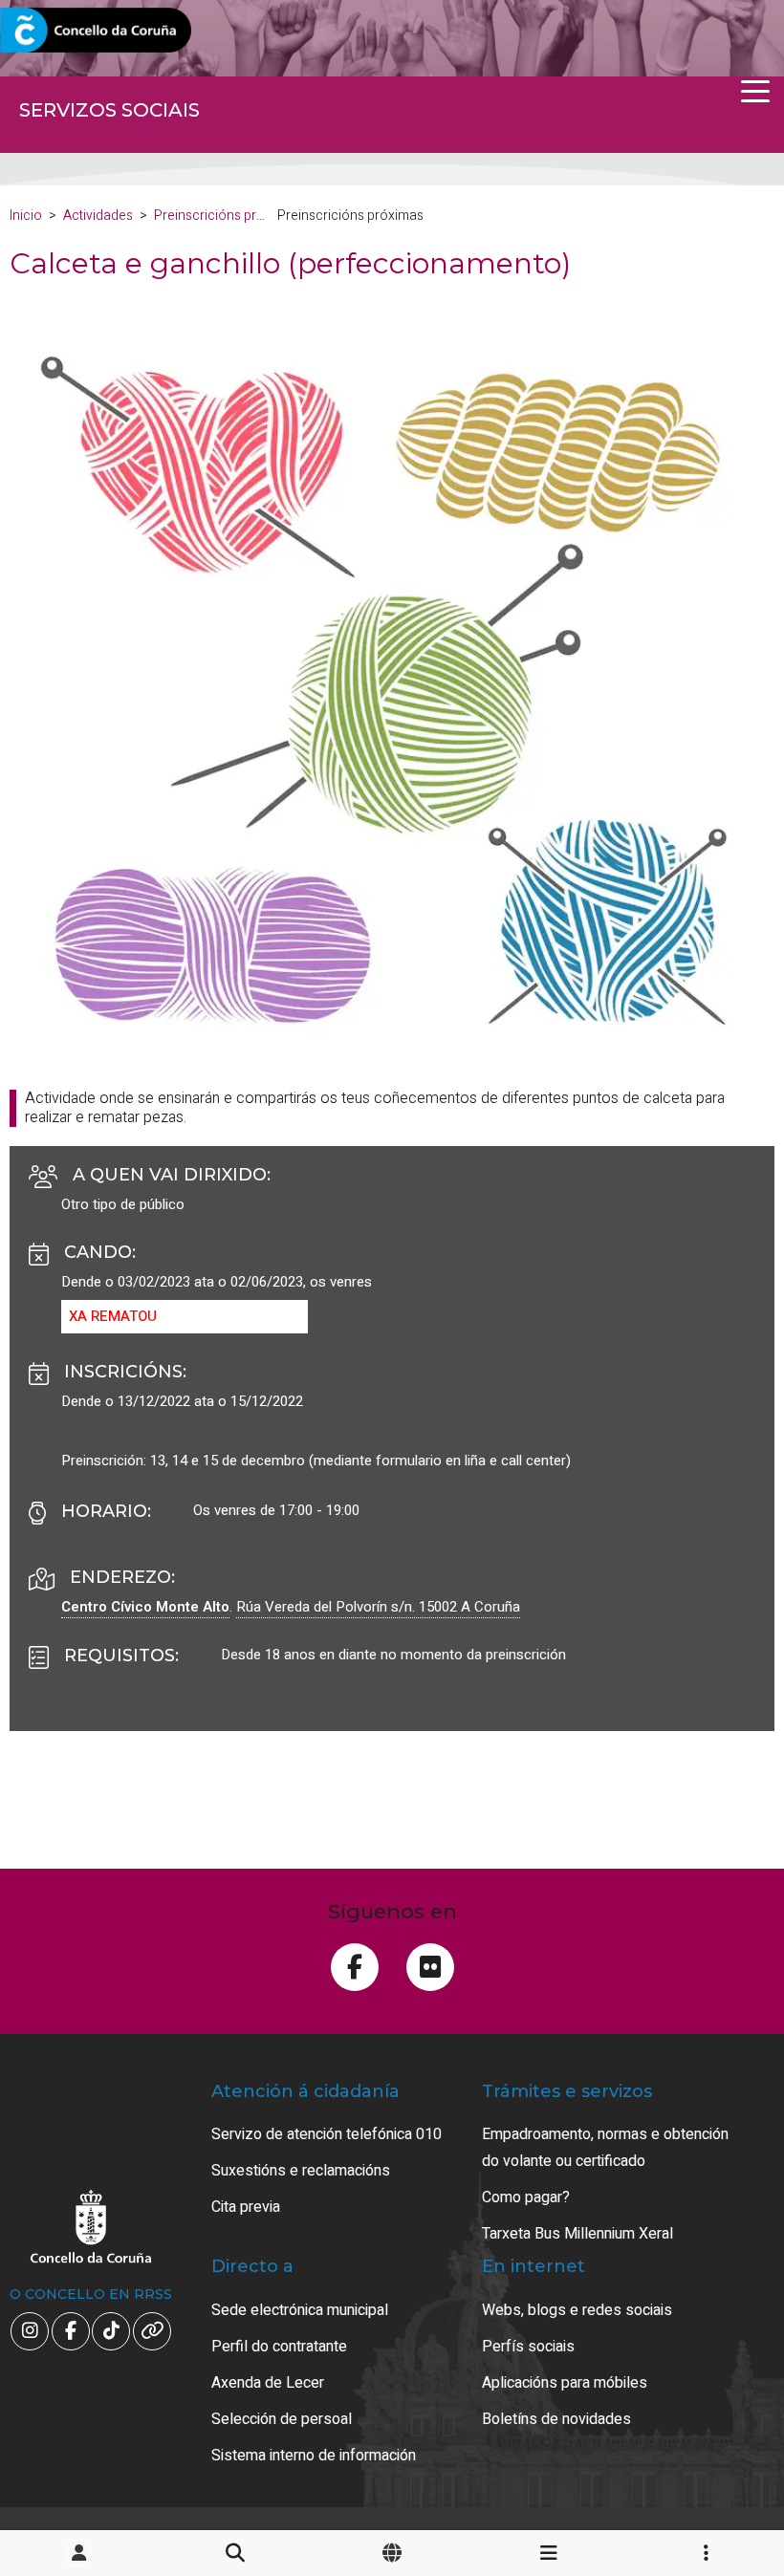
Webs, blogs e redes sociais (577, 2310)
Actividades (98, 216)
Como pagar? (526, 2197)
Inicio (26, 216)
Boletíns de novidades (556, 2419)
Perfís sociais (528, 2347)
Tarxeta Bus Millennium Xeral (577, 2234)
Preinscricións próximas (227, 216)
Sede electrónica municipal (300, 2310)
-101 (718, 2412)
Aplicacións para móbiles (565, 2383)
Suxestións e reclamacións (301, 2171)
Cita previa (246, 2207)
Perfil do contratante (279, 2347)
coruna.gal (60, 31)
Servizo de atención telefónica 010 (327, 2134)
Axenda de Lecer (268, 2383)
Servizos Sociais (109, 110)
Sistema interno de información (314, 2456)
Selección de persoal (282, 2419)
